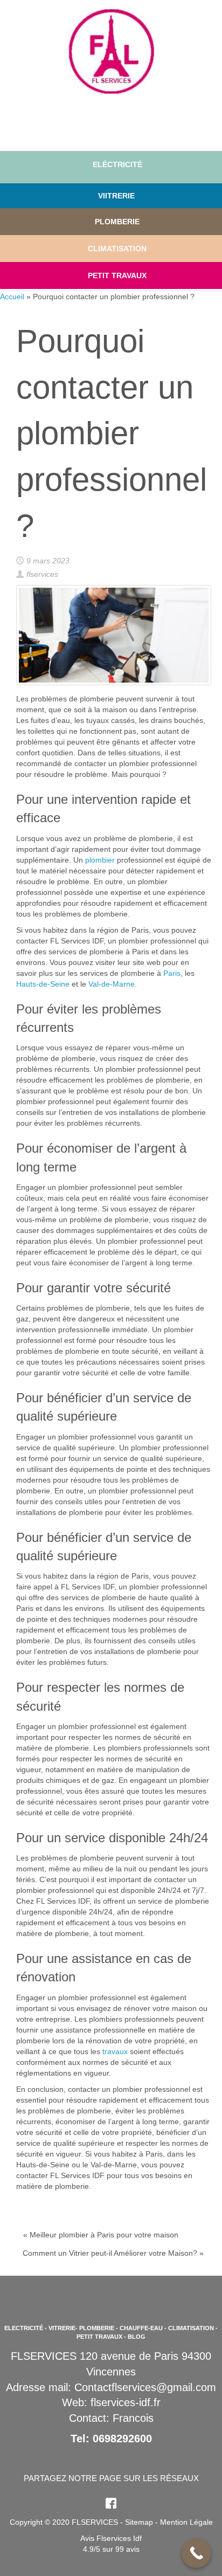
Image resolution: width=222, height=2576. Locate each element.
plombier (100, 860)
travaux (115, 2051)
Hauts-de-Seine (43, 984)
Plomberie (117, 222)
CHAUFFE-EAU (141, 2328)
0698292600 (122, 2439)
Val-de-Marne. (113, 984)
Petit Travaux (117, 275)
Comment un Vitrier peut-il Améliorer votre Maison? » (113, 2253)
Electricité (24, 2328)
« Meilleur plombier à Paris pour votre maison (101, 2235)
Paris (172, 973)
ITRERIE (120, 196)
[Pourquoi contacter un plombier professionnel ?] (114, 635)
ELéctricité (117, 164)
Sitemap (139, 2522)
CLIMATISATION (117, 249)
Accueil (12, 297)
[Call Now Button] (196, 2553)
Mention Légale (186, 2522)
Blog (137, 2337)
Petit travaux (99, 2337)
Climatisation (191, 2328)
